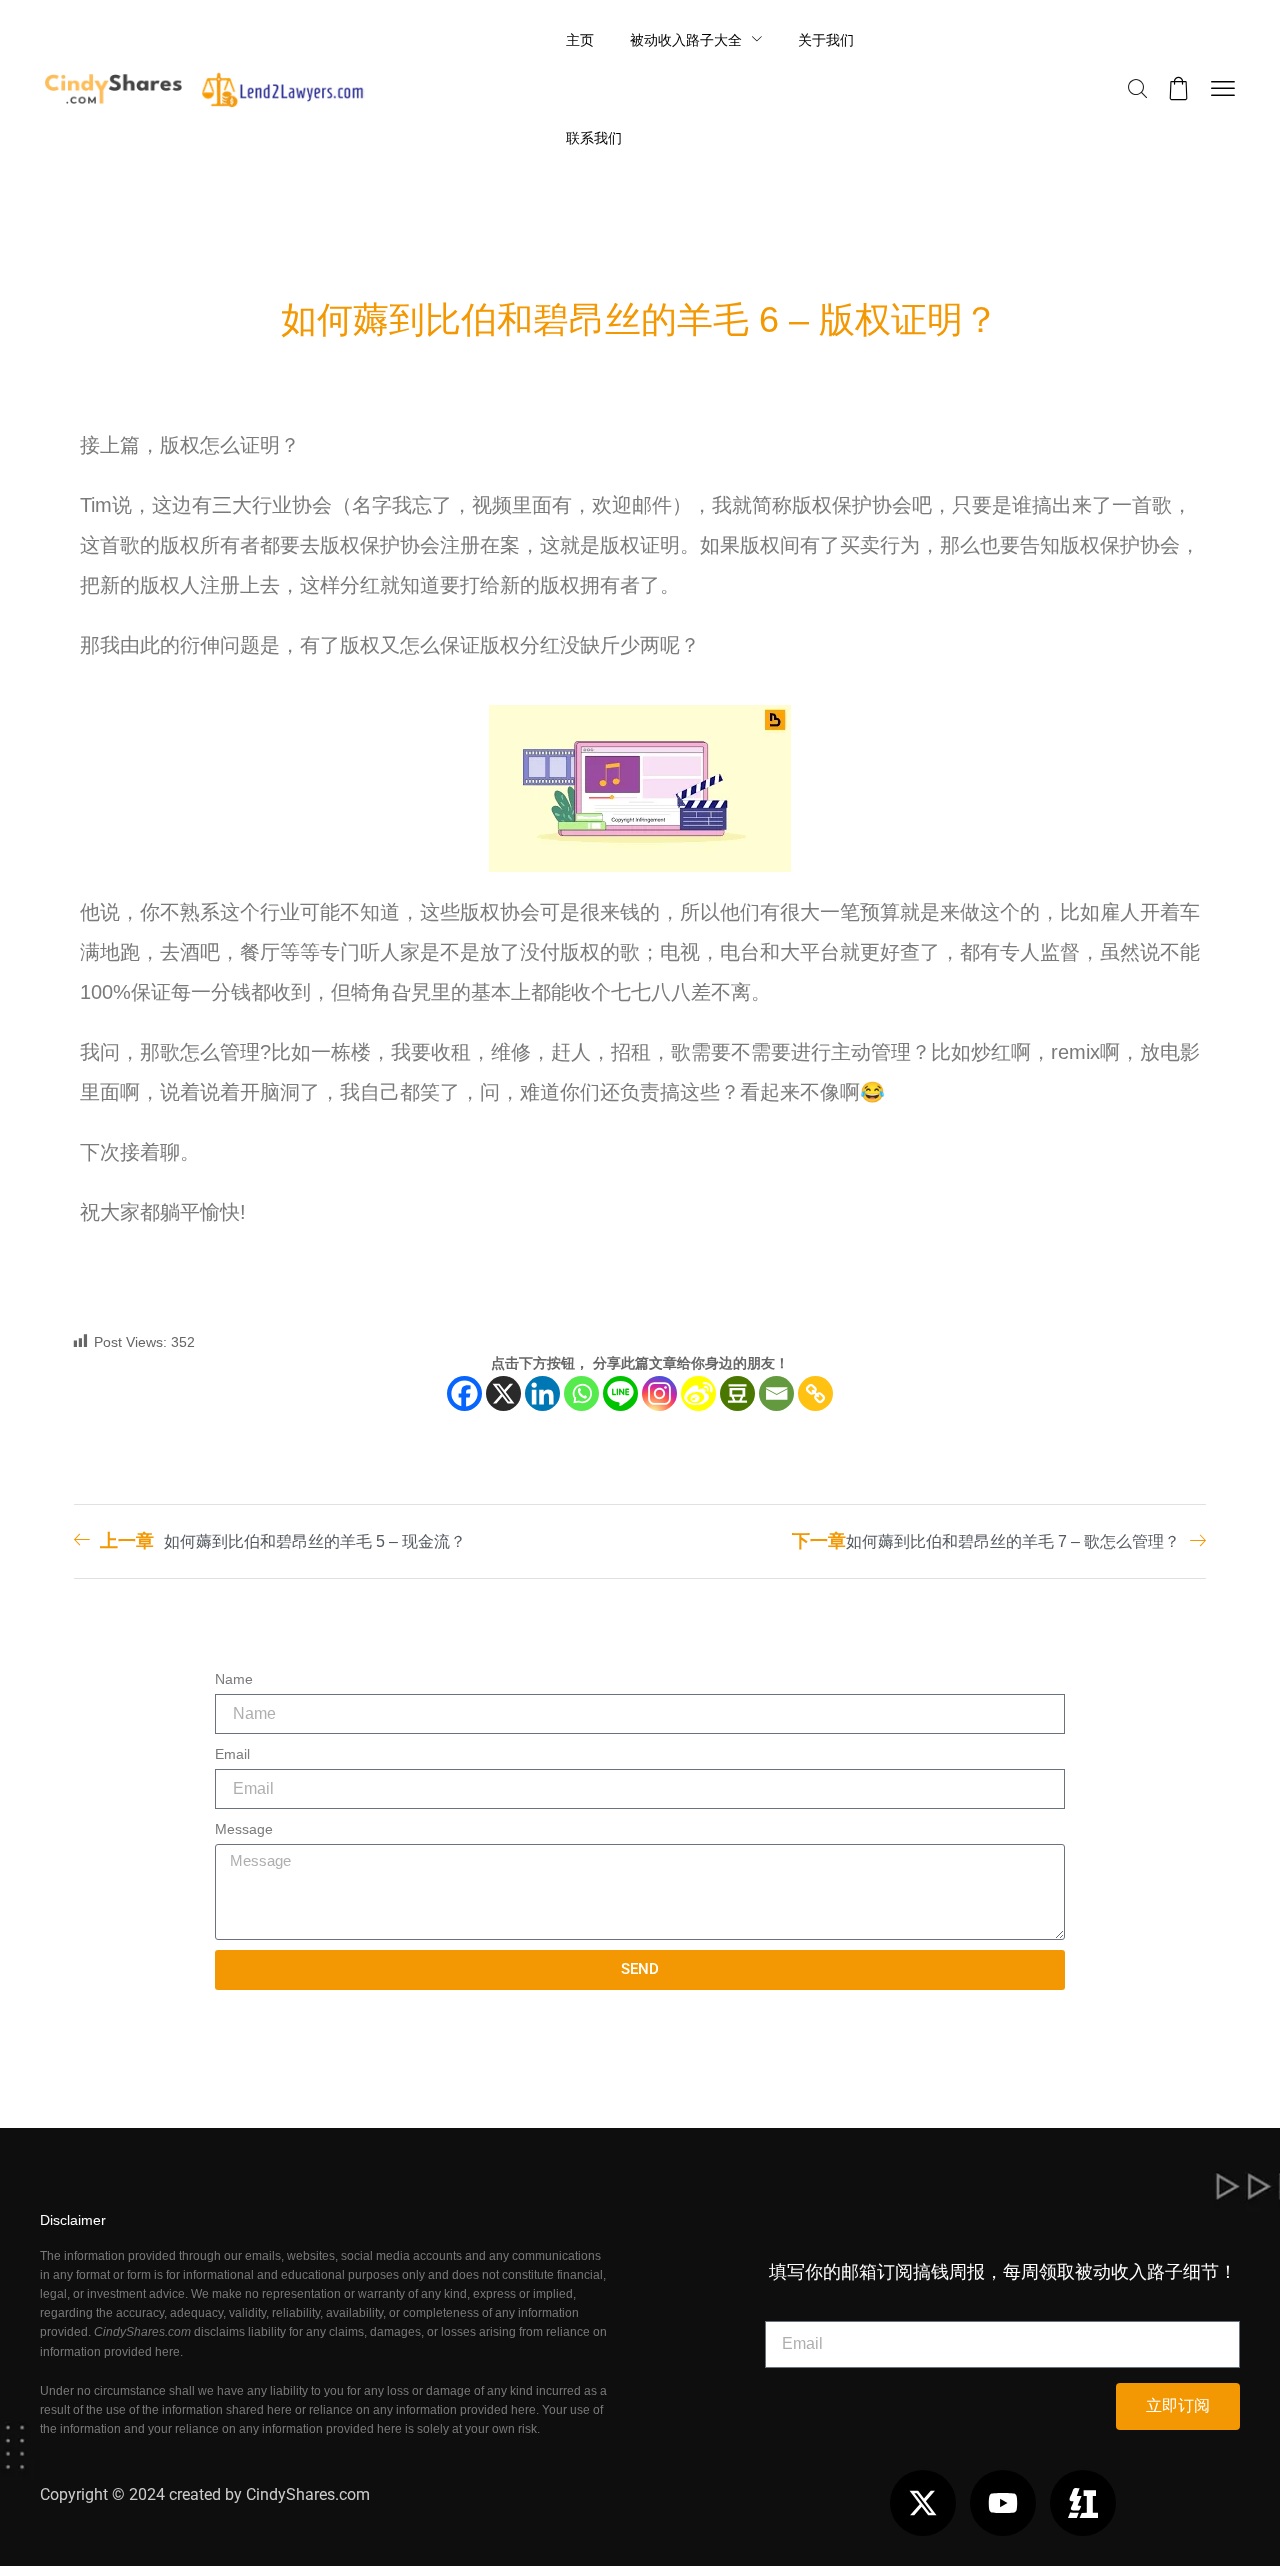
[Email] (776, 1393)
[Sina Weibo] (698, 1393)
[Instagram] (659, 1393)
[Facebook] (464, 1393)
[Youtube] (1003, 2503)
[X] (503, 1393)
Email (232, 1754)
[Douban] (737, 1393)
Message (244, 1829)
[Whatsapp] (581, 1393)
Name (234, 1679)
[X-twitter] (923, 2503)
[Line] (620, 1393)
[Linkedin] (542, 1393)
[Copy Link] (815, 1393)
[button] (1137, 89)
